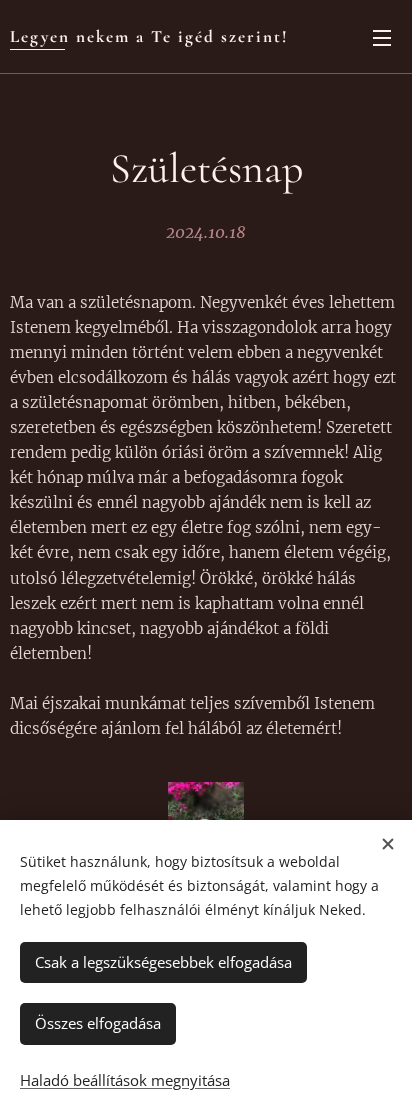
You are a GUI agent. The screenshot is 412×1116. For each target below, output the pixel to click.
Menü (382, 37)
